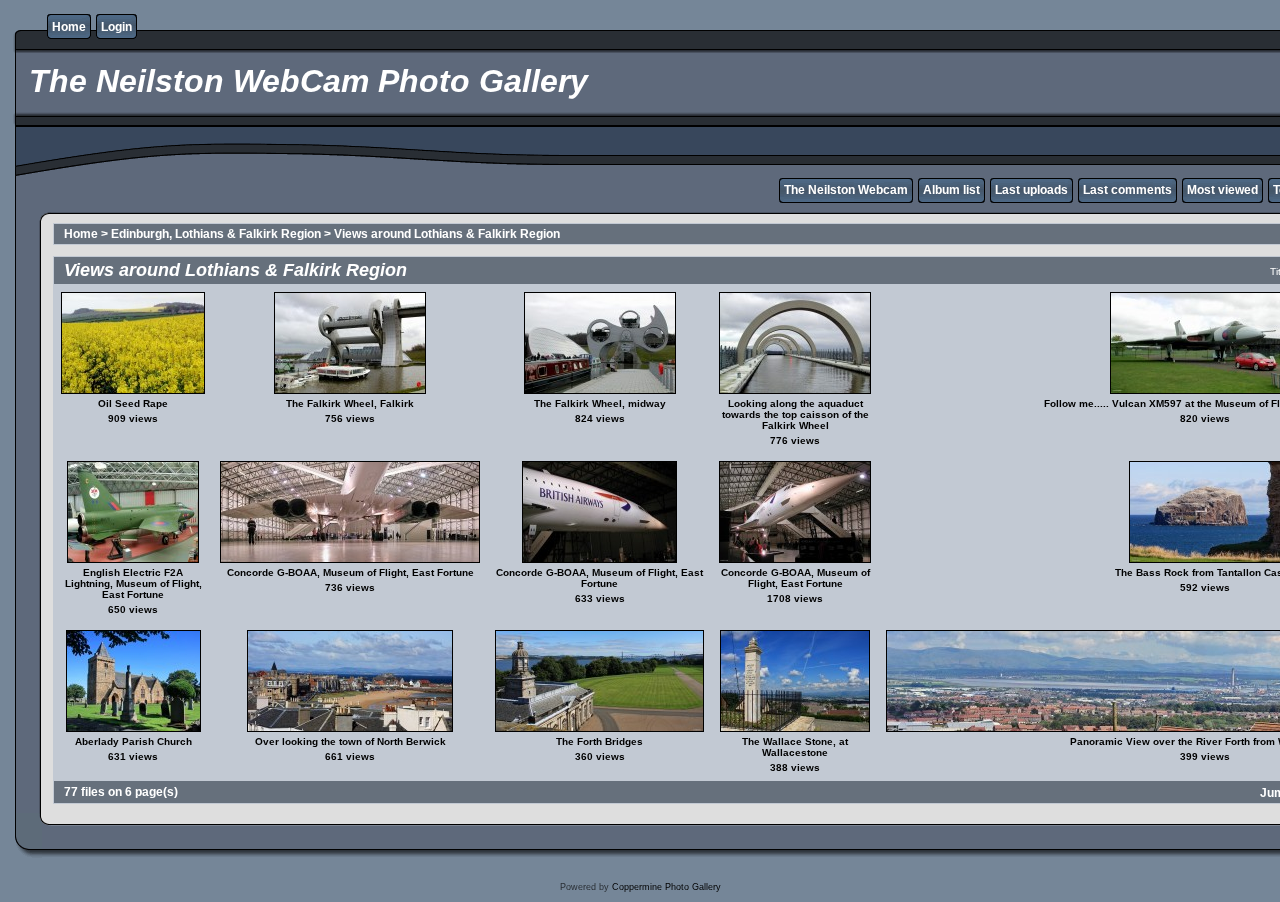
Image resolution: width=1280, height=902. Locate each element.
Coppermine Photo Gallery (666, 887)
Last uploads (1031, 190)
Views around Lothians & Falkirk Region (447, 234)
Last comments (1127, 190)
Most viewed (1222, 190)
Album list (951, 190)
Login (116, 27)
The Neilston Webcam (846, 190)
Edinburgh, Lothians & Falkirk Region (216, 234)
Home (69, 27)
